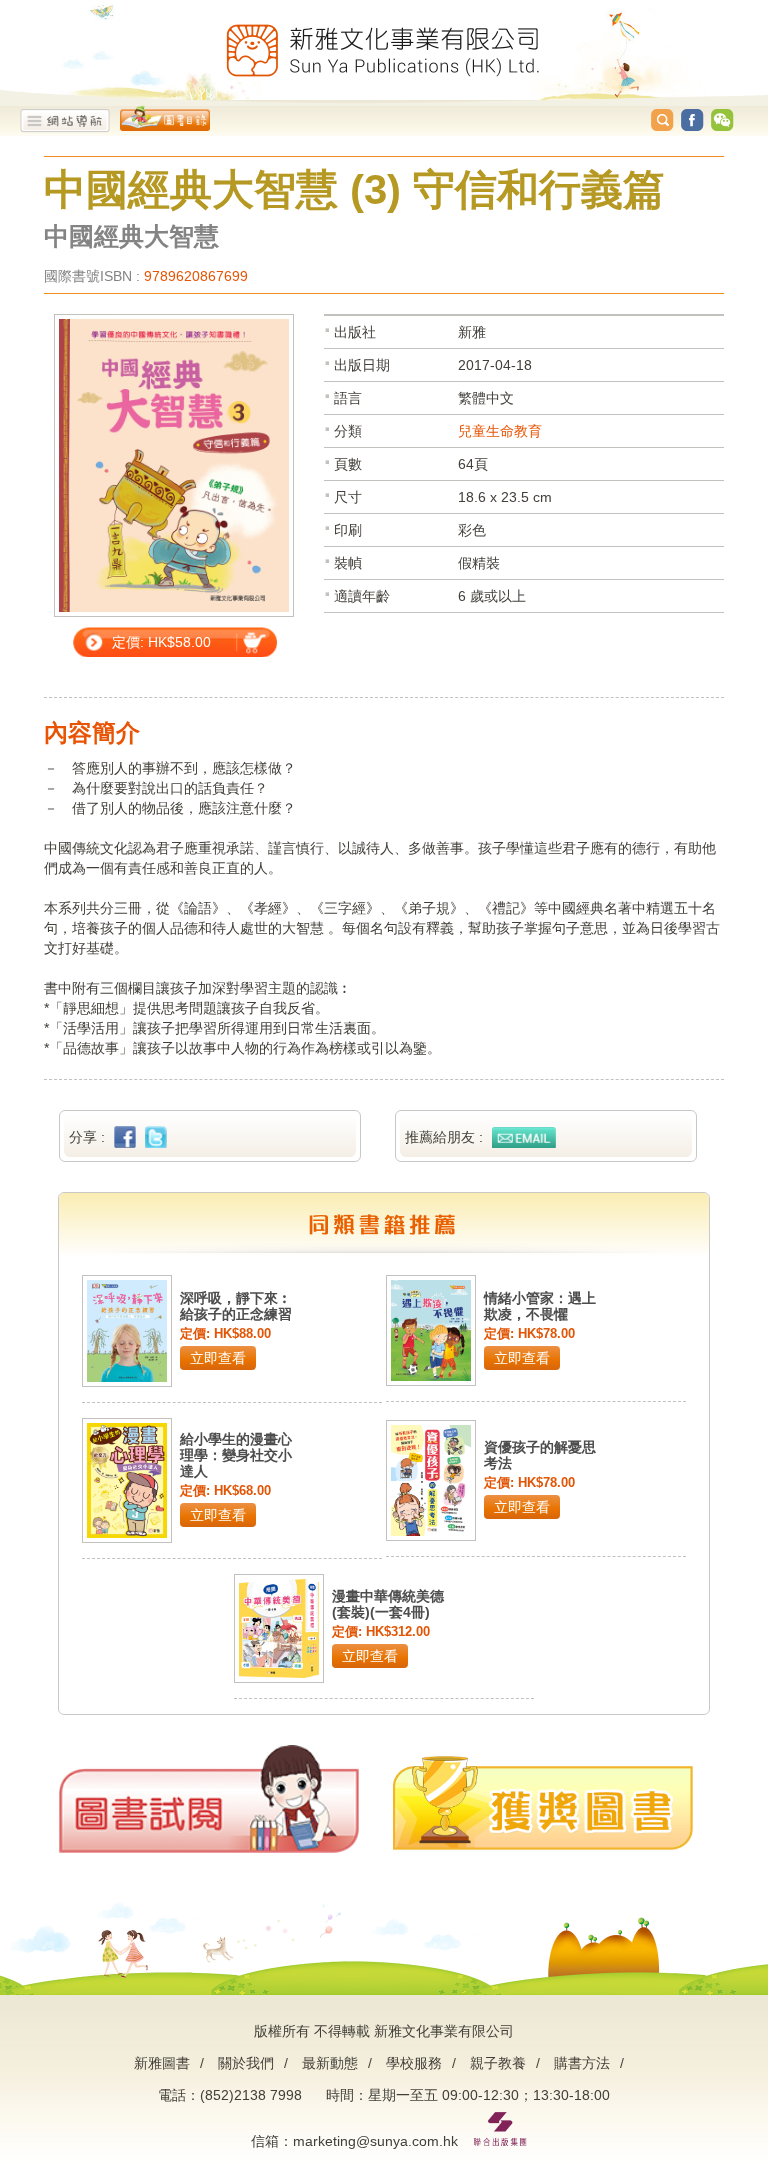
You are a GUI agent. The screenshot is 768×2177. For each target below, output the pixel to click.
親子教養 (498, 2063)
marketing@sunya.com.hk (375, 2141)
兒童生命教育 (500, 431)
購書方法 (582, 2063)
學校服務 (414, 2063)
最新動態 (330, 2063)
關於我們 (246, 2063)
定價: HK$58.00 (161, 642)
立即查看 (218, 1358)
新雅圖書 (162, 2063)
